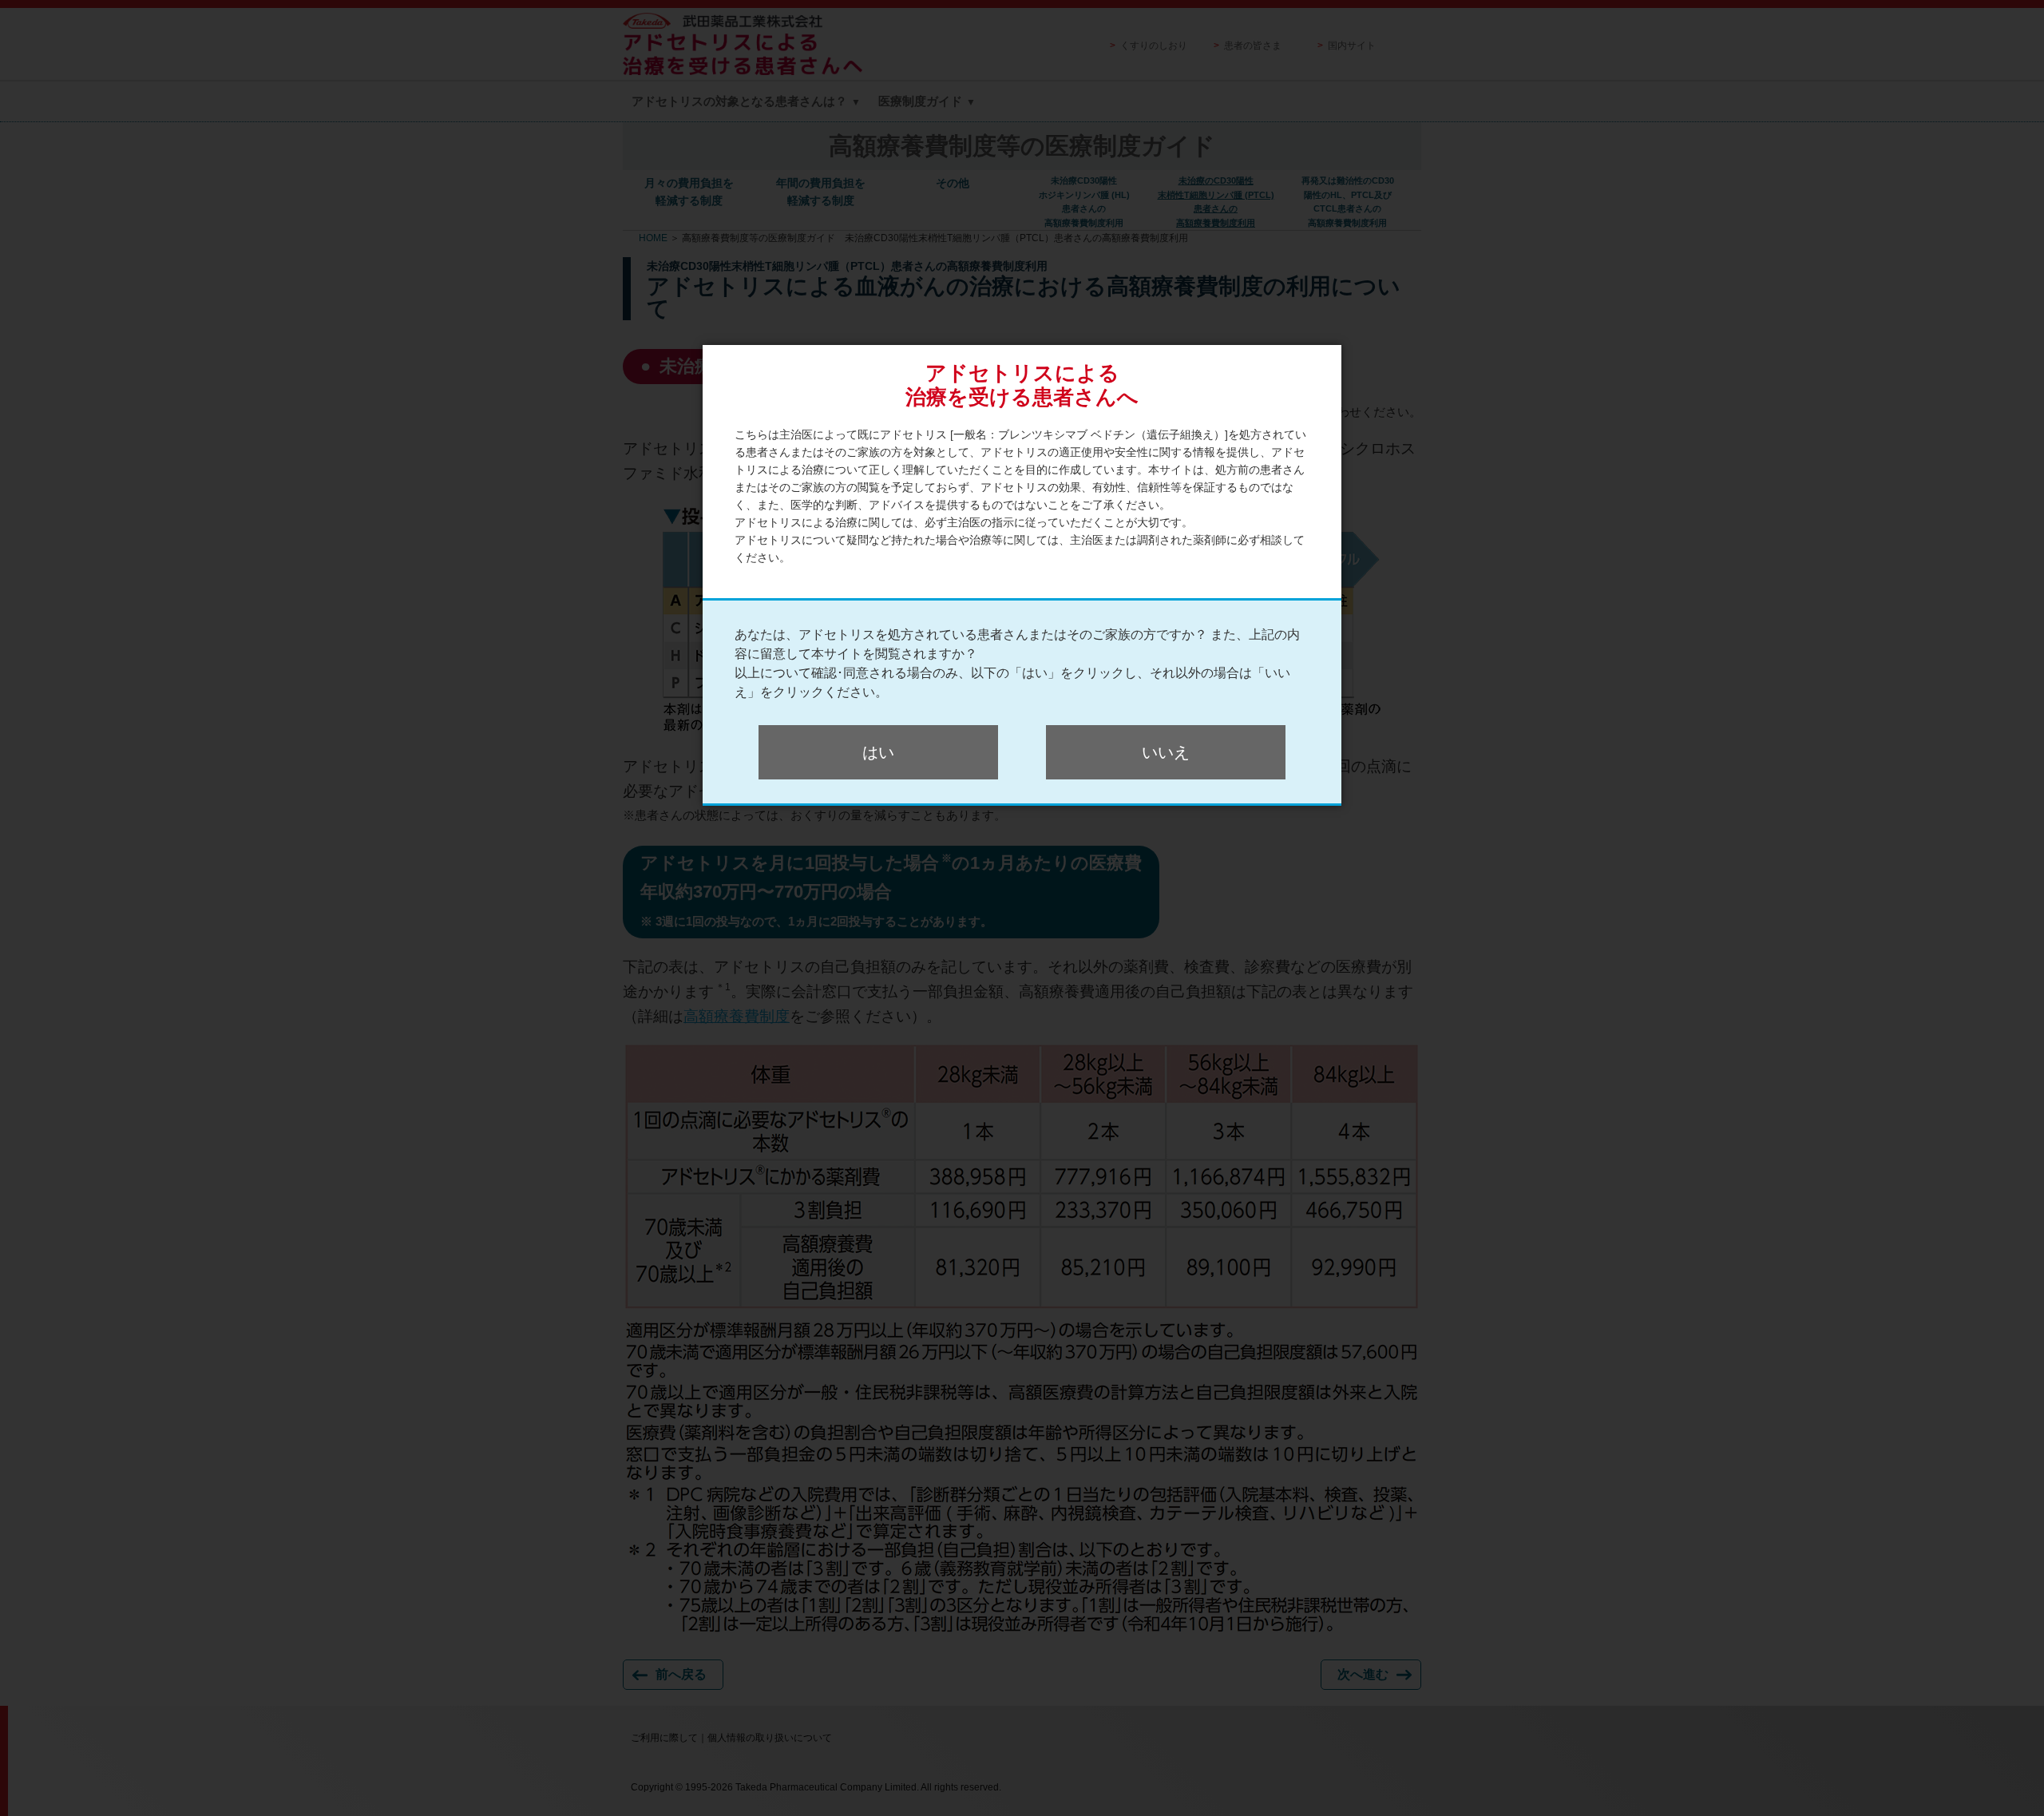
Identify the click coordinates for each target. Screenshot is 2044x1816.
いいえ (1166, 752)
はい (878, 752)
